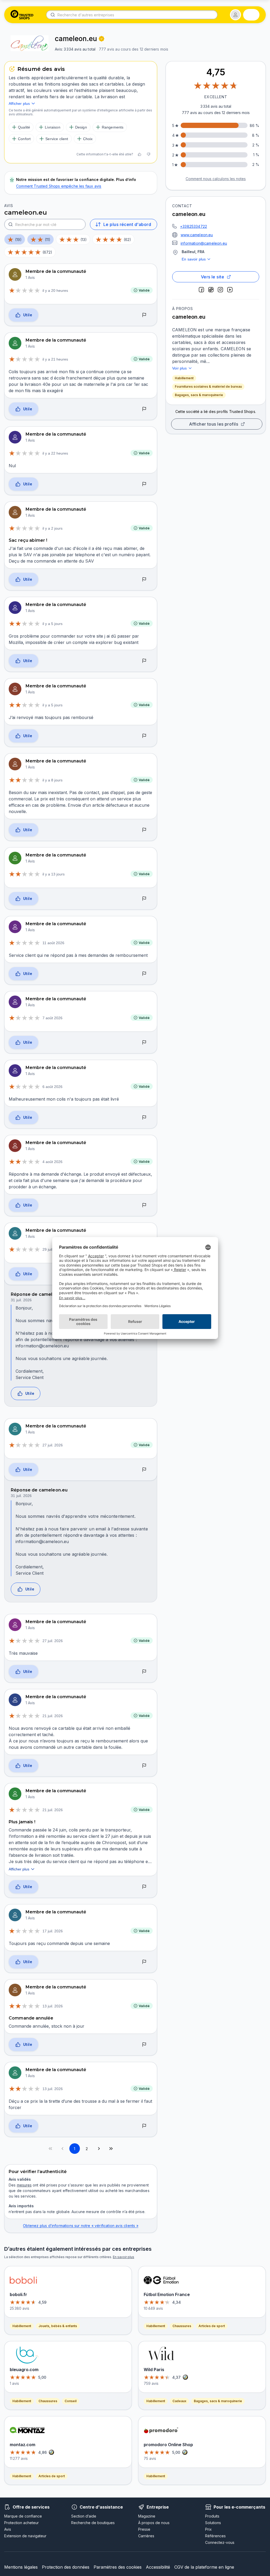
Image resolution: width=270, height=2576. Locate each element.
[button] (235, 15)
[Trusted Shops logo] (22, 15)
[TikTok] (211, 290)
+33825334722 (194, 226)
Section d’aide (84, 2516)
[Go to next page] (99, 2149)
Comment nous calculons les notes (216, 179)
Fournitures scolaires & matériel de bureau (208, 386)
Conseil (71, 2401)
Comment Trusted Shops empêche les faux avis (59, 186)
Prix (208, 2529)
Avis (8, 2529)
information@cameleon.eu (204, 243)
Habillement (184, 378)
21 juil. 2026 (53, 1716)
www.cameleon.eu (197, 235)
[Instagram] (220, 290)
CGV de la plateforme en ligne (204, 2567)
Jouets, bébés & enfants (58, 2326)
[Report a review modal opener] (144, 315)
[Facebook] (201, 290)
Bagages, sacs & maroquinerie (199, 395)
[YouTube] (230, 290)
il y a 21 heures (55, 359)
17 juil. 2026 (53, 1931)
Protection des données (66, 2567)
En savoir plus (194, 259)
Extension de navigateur (25, 2536)
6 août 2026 (52, 1087)
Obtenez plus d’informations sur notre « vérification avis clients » (81, 2226)
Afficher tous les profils (214, 424)
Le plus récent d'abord (127, 224)
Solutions (213, 2523)
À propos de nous (154, 2523)
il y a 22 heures (55, 453)
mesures (24, 2185)
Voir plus (180, 368)
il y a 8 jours (52, 780)
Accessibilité (158, 2567)
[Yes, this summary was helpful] (139, 154)
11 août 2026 (53, 943)
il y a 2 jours (52, 528)
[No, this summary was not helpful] (148, 154)
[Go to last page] (111, 2149)
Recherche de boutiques (93, 2523)
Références (215, 2536)
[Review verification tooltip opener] (102, 39)
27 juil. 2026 (53, 1445)
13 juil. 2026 (53, 2006)
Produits (212, 2516)
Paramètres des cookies (118, 2567)
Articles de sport (52, 2476)
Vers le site (213, 277)
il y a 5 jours (52, 624)
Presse (144, 2529)
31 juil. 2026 (21, 1300)
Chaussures (48, 2401)
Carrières (146, 2536)
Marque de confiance (23, 2516)
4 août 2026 (52, 1162)
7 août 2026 (52, 1018)
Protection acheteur (21, 2523)
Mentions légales (21, 2567)
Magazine (147, 2516)
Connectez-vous (220, 2542)
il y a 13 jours (54, 874)
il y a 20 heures (55, 290)
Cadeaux (179, 2401)
